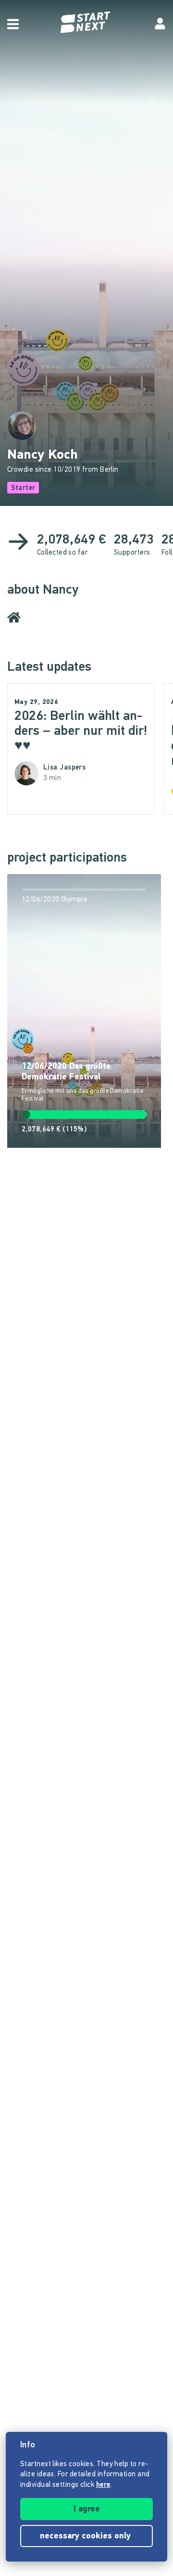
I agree (87, 2510)
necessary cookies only (86, 2536)
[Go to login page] (160, 24)
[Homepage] (86, 22)
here (103, 2485)
